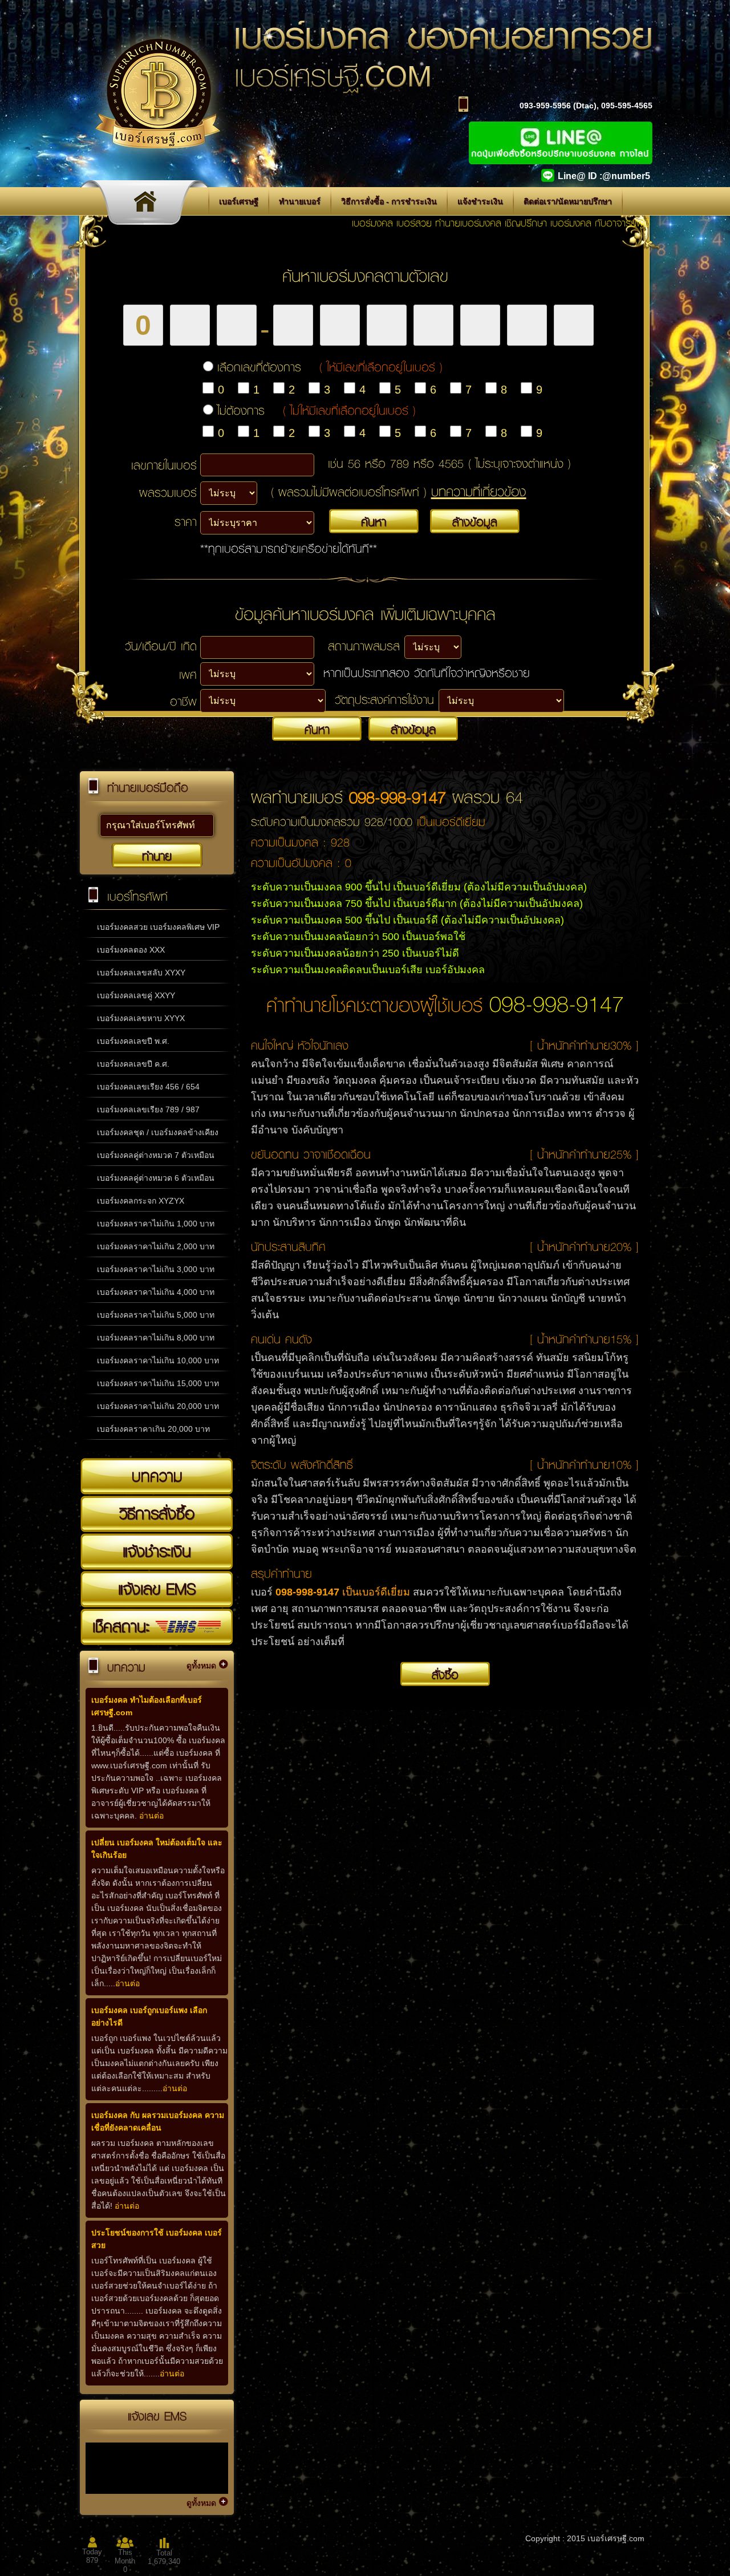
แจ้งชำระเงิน (480, 201)
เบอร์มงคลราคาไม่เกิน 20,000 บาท (158, 1406)
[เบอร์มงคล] (148, 205)
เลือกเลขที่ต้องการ (330, 367)
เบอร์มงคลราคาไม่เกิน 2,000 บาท (156, 1246)
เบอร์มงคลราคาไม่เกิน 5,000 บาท (156, 1315)
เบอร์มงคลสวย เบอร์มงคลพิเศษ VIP (158, 927)
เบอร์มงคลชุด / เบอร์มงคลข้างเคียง (158, 1132)
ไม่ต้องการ (317, 410)
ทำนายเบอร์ (300, 201)
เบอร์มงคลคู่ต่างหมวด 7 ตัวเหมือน (156, 1155)
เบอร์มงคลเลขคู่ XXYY (136, 995)
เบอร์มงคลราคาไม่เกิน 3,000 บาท (156, 1269)
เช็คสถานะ (124, 1626)
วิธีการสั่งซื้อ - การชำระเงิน (389, 201)
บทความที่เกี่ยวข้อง (479, 491)
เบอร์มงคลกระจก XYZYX (141, 1201)
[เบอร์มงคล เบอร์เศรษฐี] (158, 164)
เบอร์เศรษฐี (239, 201)
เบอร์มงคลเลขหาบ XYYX (141, 1018)
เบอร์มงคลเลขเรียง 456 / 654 (148, 1087)
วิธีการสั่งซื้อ (157, 1513)
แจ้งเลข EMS (157, 1589)
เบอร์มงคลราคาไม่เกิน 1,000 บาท (156, 1224)
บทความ (157, 1476)
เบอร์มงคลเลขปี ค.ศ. (133, 1064)
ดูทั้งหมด (201, 1666)
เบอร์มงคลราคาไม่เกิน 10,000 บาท (158, 1360)
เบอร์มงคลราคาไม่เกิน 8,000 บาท (156, 1338)
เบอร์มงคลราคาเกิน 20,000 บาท (153, 1429)
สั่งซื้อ (445, 1674)
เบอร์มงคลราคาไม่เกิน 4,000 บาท (156, 1292)
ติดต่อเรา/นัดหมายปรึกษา (568, 201)
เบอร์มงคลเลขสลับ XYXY (141, 973)
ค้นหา (374, 521)
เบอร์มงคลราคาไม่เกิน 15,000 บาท (158, 1383)
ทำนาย (157, 856)
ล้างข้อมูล (475, 521)
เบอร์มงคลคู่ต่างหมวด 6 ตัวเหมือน (156, 1178)
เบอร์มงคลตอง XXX (131, 950)
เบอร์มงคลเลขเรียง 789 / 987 (148, 1109)
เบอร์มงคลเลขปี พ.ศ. (133, 1041)
